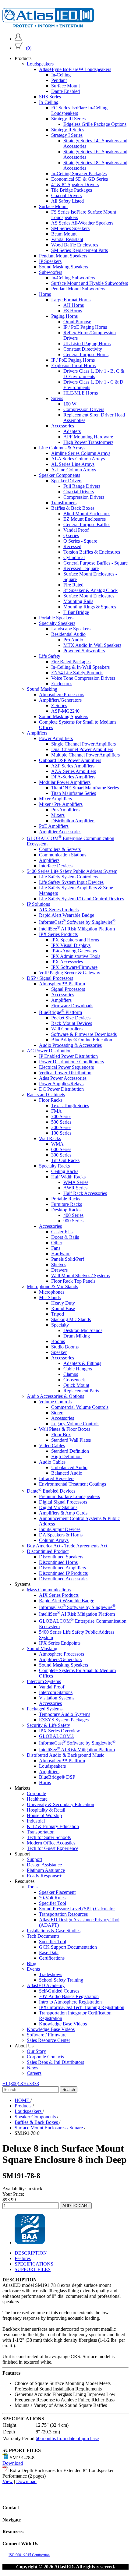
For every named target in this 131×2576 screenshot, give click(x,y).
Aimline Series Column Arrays (81, 453)
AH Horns (74, 305)
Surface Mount (65, 86)
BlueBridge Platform (60, 1012)
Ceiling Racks (65, 1171)
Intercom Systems (44, 1681)
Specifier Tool (53, 1903)
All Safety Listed (67, 201)
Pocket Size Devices (71, 1018)
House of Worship (44, 1815)
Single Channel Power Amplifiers (83, 744)
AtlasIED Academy (46, 1985)
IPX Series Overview (60, 1731)
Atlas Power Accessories (63, 1078)
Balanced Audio (67, 1473)
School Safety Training (61, 1980)
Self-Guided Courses (59, 1991)
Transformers (64, 503)
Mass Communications (49, 1590)
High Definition (66, 1456)
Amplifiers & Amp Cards (63, 1513)
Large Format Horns (71, 300)
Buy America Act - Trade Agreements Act (67, 1546)
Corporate (36, 1793)
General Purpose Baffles (87, 524)
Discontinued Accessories (64, 1579)
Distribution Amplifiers (73, 821)
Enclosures (62, 684)
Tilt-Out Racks (65, 1160)
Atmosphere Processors (62, 694)
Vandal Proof (76, 530)
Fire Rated (73, 585)
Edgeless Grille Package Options (95, 124)
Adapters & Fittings (82, 1363)
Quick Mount (76, 1385)
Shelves (59, 1265)
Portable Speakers (56, 618)
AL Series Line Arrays (73, 464)
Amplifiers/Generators (60, 700)
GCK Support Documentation (68, 1947)
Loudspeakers (40, 64)
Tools (32, 1887)
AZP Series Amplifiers (73, 766)
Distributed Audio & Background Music (65, 1755)
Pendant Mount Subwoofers (78, 289)
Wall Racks (50, 1138)
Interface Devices (56, 866)
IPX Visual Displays (71, 945)
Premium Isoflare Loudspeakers (69, 1496)
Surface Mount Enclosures (89, 596)
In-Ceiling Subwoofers (73, 278)
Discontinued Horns (58, 1562)
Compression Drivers (84, 409)
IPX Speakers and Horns (75, 940)
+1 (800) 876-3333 (21, 2083)
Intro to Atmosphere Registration (70, 2002)
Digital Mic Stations (58, 1507)
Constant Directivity (83, 349)
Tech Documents (43, 1936)
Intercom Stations (56, 1692)
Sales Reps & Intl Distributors (55, 2062)
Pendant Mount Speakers (63, 256)
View (8, 2481)
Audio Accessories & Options (55, 1396)
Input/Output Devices (60, 1529)
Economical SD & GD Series (80, 179)
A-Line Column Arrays (74, 470)
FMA (57, 1111)
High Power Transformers (88, 442)
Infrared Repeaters (57, 1478)
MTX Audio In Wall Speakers (92, 645)
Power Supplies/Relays (61, 1084)
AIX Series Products (59, 910)
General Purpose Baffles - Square (96, 563)
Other (57, 1243)
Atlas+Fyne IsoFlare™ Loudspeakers (75, 69)
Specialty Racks (54, 1166)
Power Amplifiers (56, 738)
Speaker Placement (57, 1892)
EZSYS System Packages (64, 1720)
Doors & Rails (65, 1237)
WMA (57, 1144)
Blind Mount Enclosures (87, 514)
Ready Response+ (44, 1876)
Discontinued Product (48, 1551)
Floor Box (61, 1435)
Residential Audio (68, 634)
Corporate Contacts (45, 2057)
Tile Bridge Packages (72, 190)
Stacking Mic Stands (71, 1319)
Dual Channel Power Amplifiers (82, 749)
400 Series (73, 1215)
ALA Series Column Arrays (78, 459)
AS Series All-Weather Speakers (82, 223)
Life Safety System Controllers (69, 877)
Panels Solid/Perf (68, 1259)
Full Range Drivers (82, 486)
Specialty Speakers (57, 623)
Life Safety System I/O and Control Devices (81, 899)
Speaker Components (60, 475)
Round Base (63, 1308)
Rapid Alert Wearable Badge (67, 915)
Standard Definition (70, 1451)
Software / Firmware (47, 2035)
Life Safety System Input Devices (71, 882)
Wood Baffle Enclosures (75, 245)
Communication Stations (63, 855)
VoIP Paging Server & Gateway (70, 973)
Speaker (59, 1352)
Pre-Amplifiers (65, 810)
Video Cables (52, 1446)
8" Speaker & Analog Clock (90, 590)
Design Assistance (44, 1865)
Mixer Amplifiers (55, 799)
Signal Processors (68, 989)
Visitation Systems (57, 1698)
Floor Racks (51, 1100)
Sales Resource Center (48, 2040)
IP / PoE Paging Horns (85, 327)
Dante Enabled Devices (51, 1491)
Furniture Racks (67, 1204)
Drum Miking (77, 1336)
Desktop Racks (66, 1210)
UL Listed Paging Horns (87, 344)
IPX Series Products (58, 934)
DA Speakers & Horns (61, 1535)
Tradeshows (51, 1974)
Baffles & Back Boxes (73, 508)
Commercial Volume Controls (80, 1407)
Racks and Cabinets (46, 1095)
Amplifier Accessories (60, 832)
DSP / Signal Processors (50, 978)
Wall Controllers (67, 1029)
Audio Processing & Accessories (70, 1045)
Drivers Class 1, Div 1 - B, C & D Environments (94, 374)
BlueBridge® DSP (57, 1777)
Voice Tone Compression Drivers (83, 678)
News (32, 2068)
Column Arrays (54, 1540)
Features (23, 2258)
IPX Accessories (67, 962)
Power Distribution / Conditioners (71, 1062)
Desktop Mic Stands (83, 1330)
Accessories (63, 426)
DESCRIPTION (31, 2253)
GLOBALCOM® (57, 1736)
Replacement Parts (81, 1391)
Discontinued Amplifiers (62, 1568)
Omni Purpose (77, 322)
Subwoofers (51, 272)
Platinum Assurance (46, 1870)
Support (34, 1859)
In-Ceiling (61, 75)
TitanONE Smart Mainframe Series (85, 788)
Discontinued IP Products (63, 1573)
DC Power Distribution (61, 1089)
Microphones (52, 1292)
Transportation (41, 1832)
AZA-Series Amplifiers (74, 771)
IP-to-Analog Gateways (74, 951)
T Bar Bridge (76, 612)
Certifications (52, 1958)
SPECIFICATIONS (34, 2264)
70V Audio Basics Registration (69, 1996)
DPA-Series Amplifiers (73, 777)
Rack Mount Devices (72, 1023)
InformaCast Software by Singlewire (77, 922)
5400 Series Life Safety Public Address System (72, 871)
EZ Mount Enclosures (85, 519)
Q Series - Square (80, 541)
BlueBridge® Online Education (82, 1040)
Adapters (72, 431)
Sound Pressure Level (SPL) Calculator (77, 1909)
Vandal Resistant (67, 239)
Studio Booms (65, 1347)
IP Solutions (38, 904)
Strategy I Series (67, 135)
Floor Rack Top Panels (73, 1281)
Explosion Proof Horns (73, 365)
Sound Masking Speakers (64, 267)
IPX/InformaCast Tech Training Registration (82, 2007)
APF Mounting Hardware (88, 437)
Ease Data (49, 1952)
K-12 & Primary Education (53, 1826)
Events (33, 1969)
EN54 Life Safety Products (77, 673)
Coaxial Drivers (66, 195)
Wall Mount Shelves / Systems (80, 1276)
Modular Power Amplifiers (65, 782)
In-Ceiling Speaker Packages (79, 174)
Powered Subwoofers (84, 651)
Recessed (72, 546)
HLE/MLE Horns (81, 393)
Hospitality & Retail (46, 1810)
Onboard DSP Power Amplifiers (70, 760)
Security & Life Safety (48, 1725)
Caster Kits (62, 1232)
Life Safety (50, 656)
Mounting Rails (78, 601)
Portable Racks (66, 1199)
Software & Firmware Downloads (84, 1034)
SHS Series (50, 97)
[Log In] (18, 39)
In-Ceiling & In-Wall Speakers (80, 667)
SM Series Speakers (70, 228)
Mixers (58, 815)
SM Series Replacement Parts (80, 250)
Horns (45, 294)
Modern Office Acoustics (51, 1843)
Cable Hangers (78, 1369)
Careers (34, 2073)
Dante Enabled (65, 91)
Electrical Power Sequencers (66, 1067)
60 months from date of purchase (67, 2438)
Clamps (71, 1374)
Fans (56, 1248)
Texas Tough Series (70, 1106)
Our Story (36, 2051)
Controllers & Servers (60, 849)
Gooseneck (74, 1380)
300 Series (61, 1155)
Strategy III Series (68, 119)
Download (13, 2463)
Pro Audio (73, 640)
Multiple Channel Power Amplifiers (85, 755)
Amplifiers (37, 733)
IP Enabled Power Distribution (68, 1056)
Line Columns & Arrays (62, 448)
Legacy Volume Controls (75, 1424)
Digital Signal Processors (63, 1502)
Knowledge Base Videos (63, 2024)
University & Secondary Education (60, 1804)
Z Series (59, 705)
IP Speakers (50, 261)
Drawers (59, 1270)
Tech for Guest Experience (53, 1848)
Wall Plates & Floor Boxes (65, 1429)
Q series (71, 535)
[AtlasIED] (48, 26)
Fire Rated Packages (71, 662)
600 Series (61, 1149)
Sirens (57, 398)
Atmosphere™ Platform (62, 984)
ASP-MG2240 (65, 711)
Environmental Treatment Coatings (73, 1484)
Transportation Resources (63, 1914)
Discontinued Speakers (61, 1557)
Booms (58, 1341)
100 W (70, 404)
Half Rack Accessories (85, 1193)
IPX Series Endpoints (60, 1643)
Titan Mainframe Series (74, 793)
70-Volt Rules (52, 1898)
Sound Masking (42, 689)
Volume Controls (55, 1402)
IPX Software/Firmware (74, 967)
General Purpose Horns (86, 354)
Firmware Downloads (72, 1006)
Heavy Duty (63, 1303)
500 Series (61, 1122)
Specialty (60, 1325)
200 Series (61, 1127)
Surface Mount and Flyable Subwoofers (90, 283)
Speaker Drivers (67, 481)
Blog (32, 1963)
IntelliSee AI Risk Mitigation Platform (77, 929)
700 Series (61, 1116)
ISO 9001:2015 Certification (29, 2555)
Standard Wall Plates (71, 1440)
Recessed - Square (81, 568)
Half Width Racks (68, 1177)
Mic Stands (50, 1297)
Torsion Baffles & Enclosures (92, 552)
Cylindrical (74, 557)
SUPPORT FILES (33, 2269)
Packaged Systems (45, 1709)
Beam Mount (64, 234)
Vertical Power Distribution (65, 1073)
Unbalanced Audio (69, 1467)
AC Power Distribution (49, 1051)
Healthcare (37, 1799)
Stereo (57, 1413)
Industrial (36, 1821)
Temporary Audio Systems (65, 1714)
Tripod (58, 1314)
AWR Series (75, 1188)
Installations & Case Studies (54, 1931)
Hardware (61, 1254)
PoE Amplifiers (54, 826)
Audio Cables (52, 1462)
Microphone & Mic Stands (52, 1286)
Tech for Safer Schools (49, 1837)
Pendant (59, 80)
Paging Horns (64, 316)
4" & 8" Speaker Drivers (75, 184)
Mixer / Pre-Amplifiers (61, 804)
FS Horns (73, 311)
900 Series (73, 1221)
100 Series (61, 1133)
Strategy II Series (68, 130)
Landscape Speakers (71, 629)
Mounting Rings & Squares (90, 607)
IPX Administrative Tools (76, 956)
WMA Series (76, 1182)
